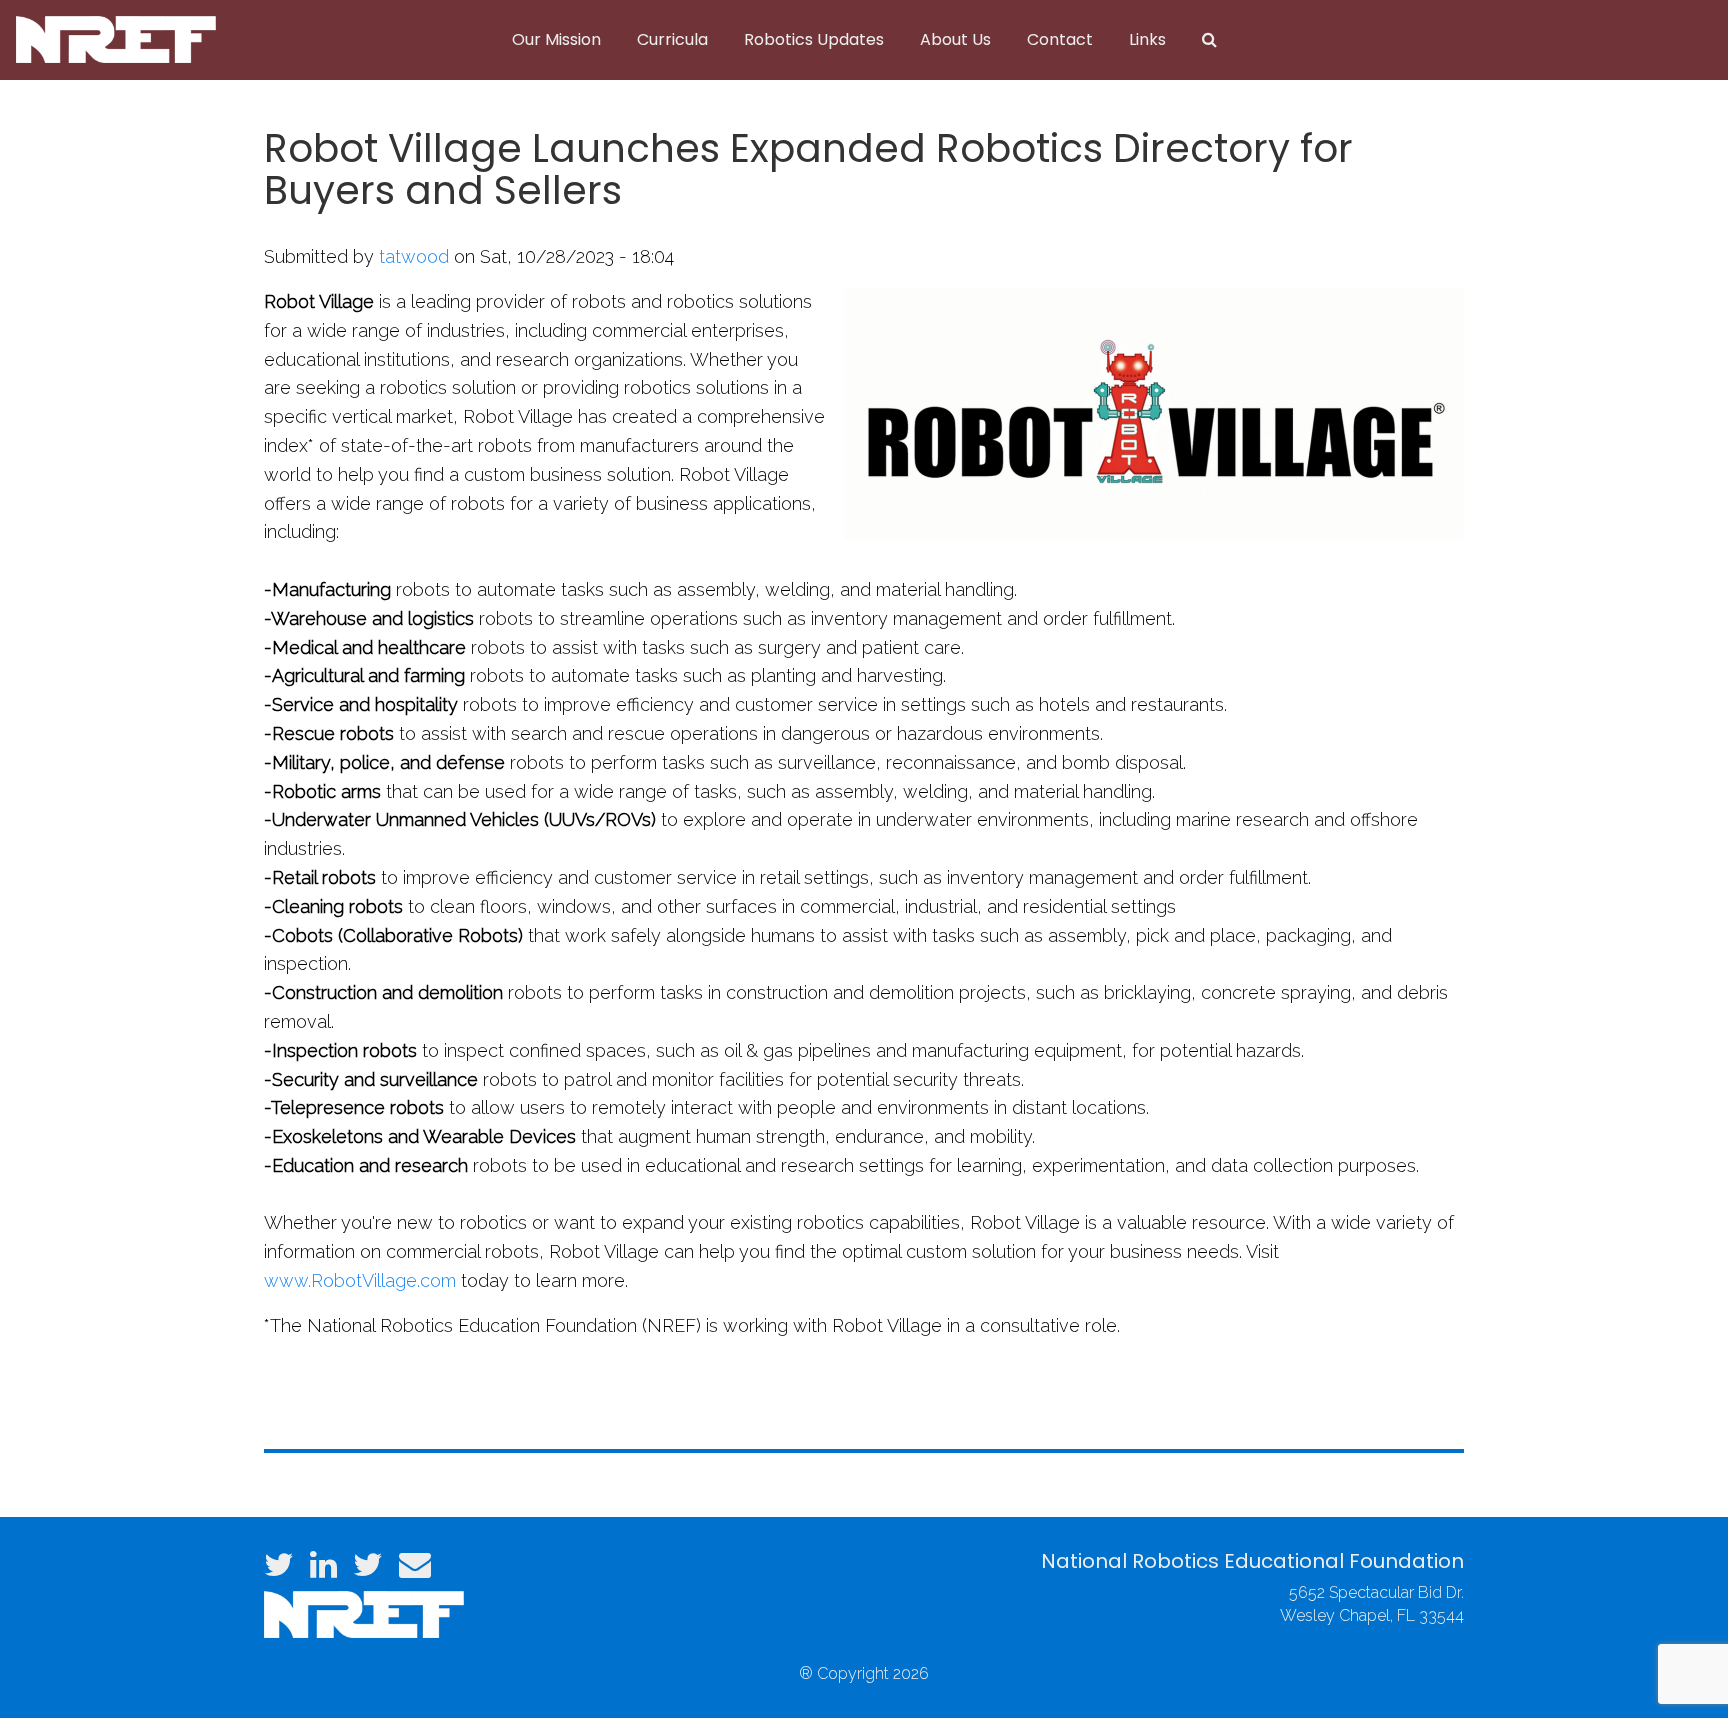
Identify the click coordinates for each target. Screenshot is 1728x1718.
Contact (1060, 39)
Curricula (672, 39)
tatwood (414, 256)
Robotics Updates (814, 39)
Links (1147, 39)
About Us (955, 39)
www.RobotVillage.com (360, 1280)
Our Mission (556, 39)
